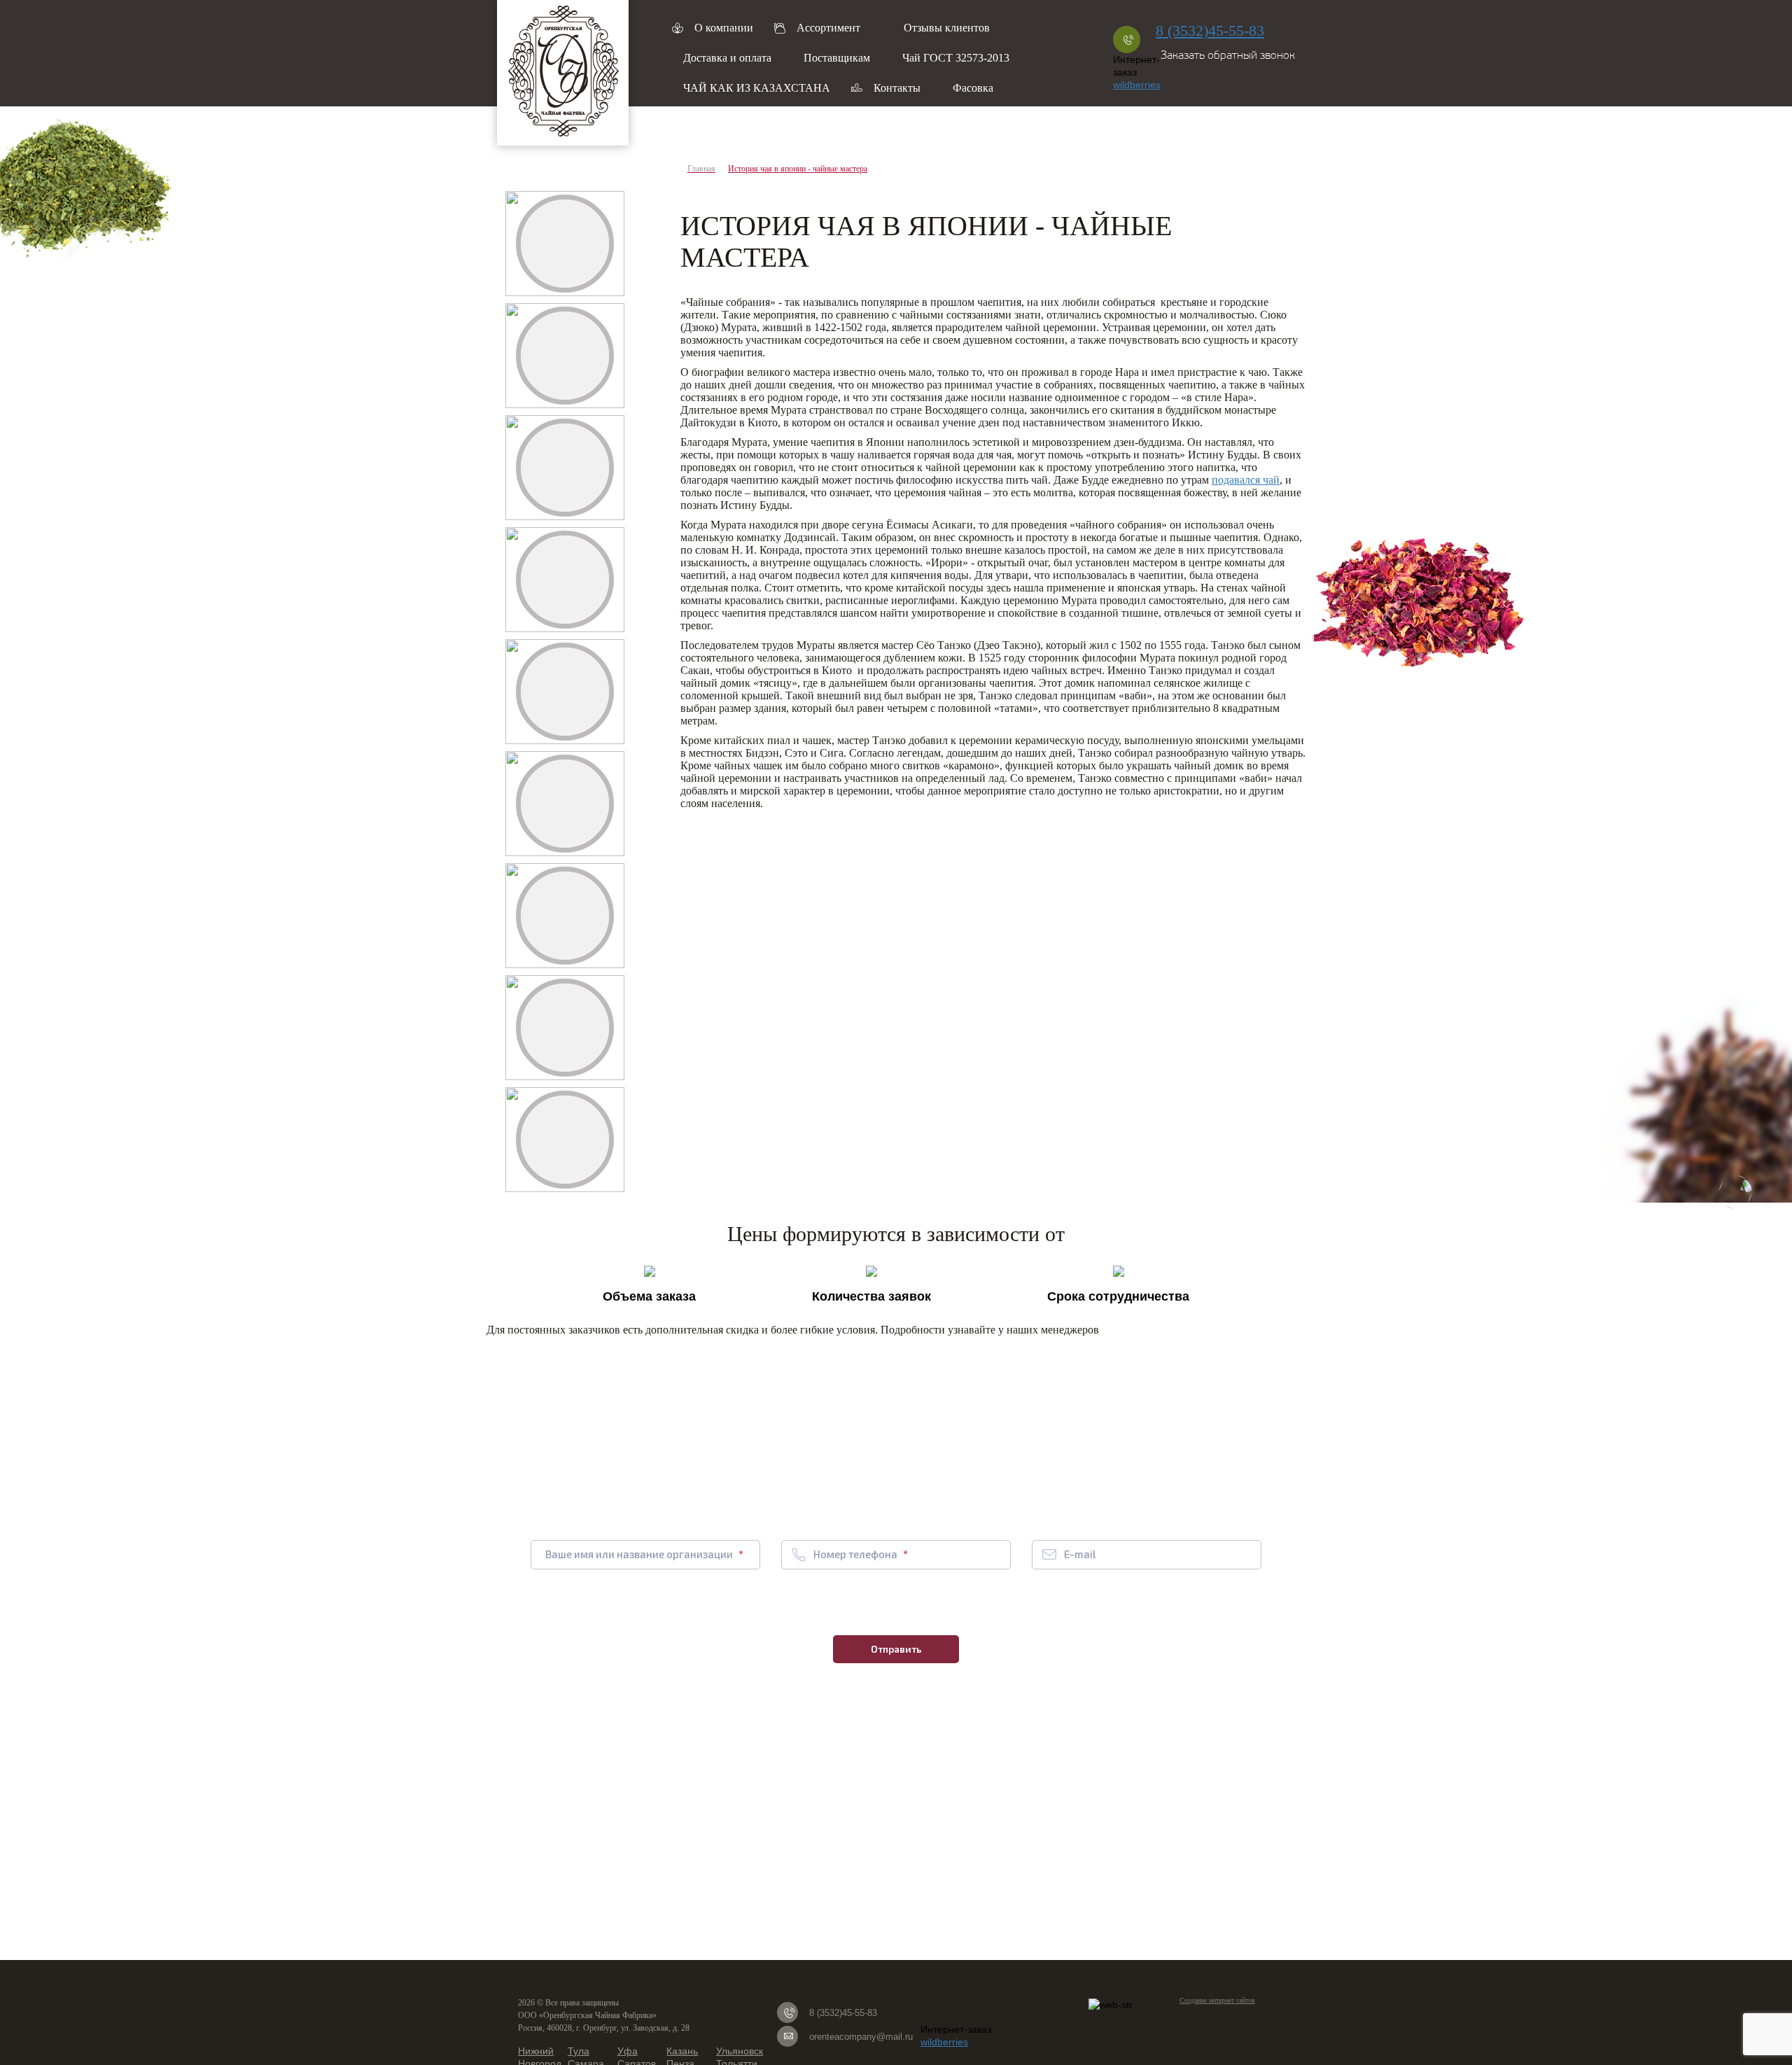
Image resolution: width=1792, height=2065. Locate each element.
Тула (579, 2051)
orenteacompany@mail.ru (861, 2037)
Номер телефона (856, 1554)
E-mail (1080, 1554)
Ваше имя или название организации (640, 1554)
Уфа (628, 2051)
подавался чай (1246, 480)
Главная (701, 169)
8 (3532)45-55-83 (1210, 30)
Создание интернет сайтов (1217, 2000)
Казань (682, 2051)
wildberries (1137, 85)
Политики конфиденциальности (1028, 1607)
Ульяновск (740, 2051)
